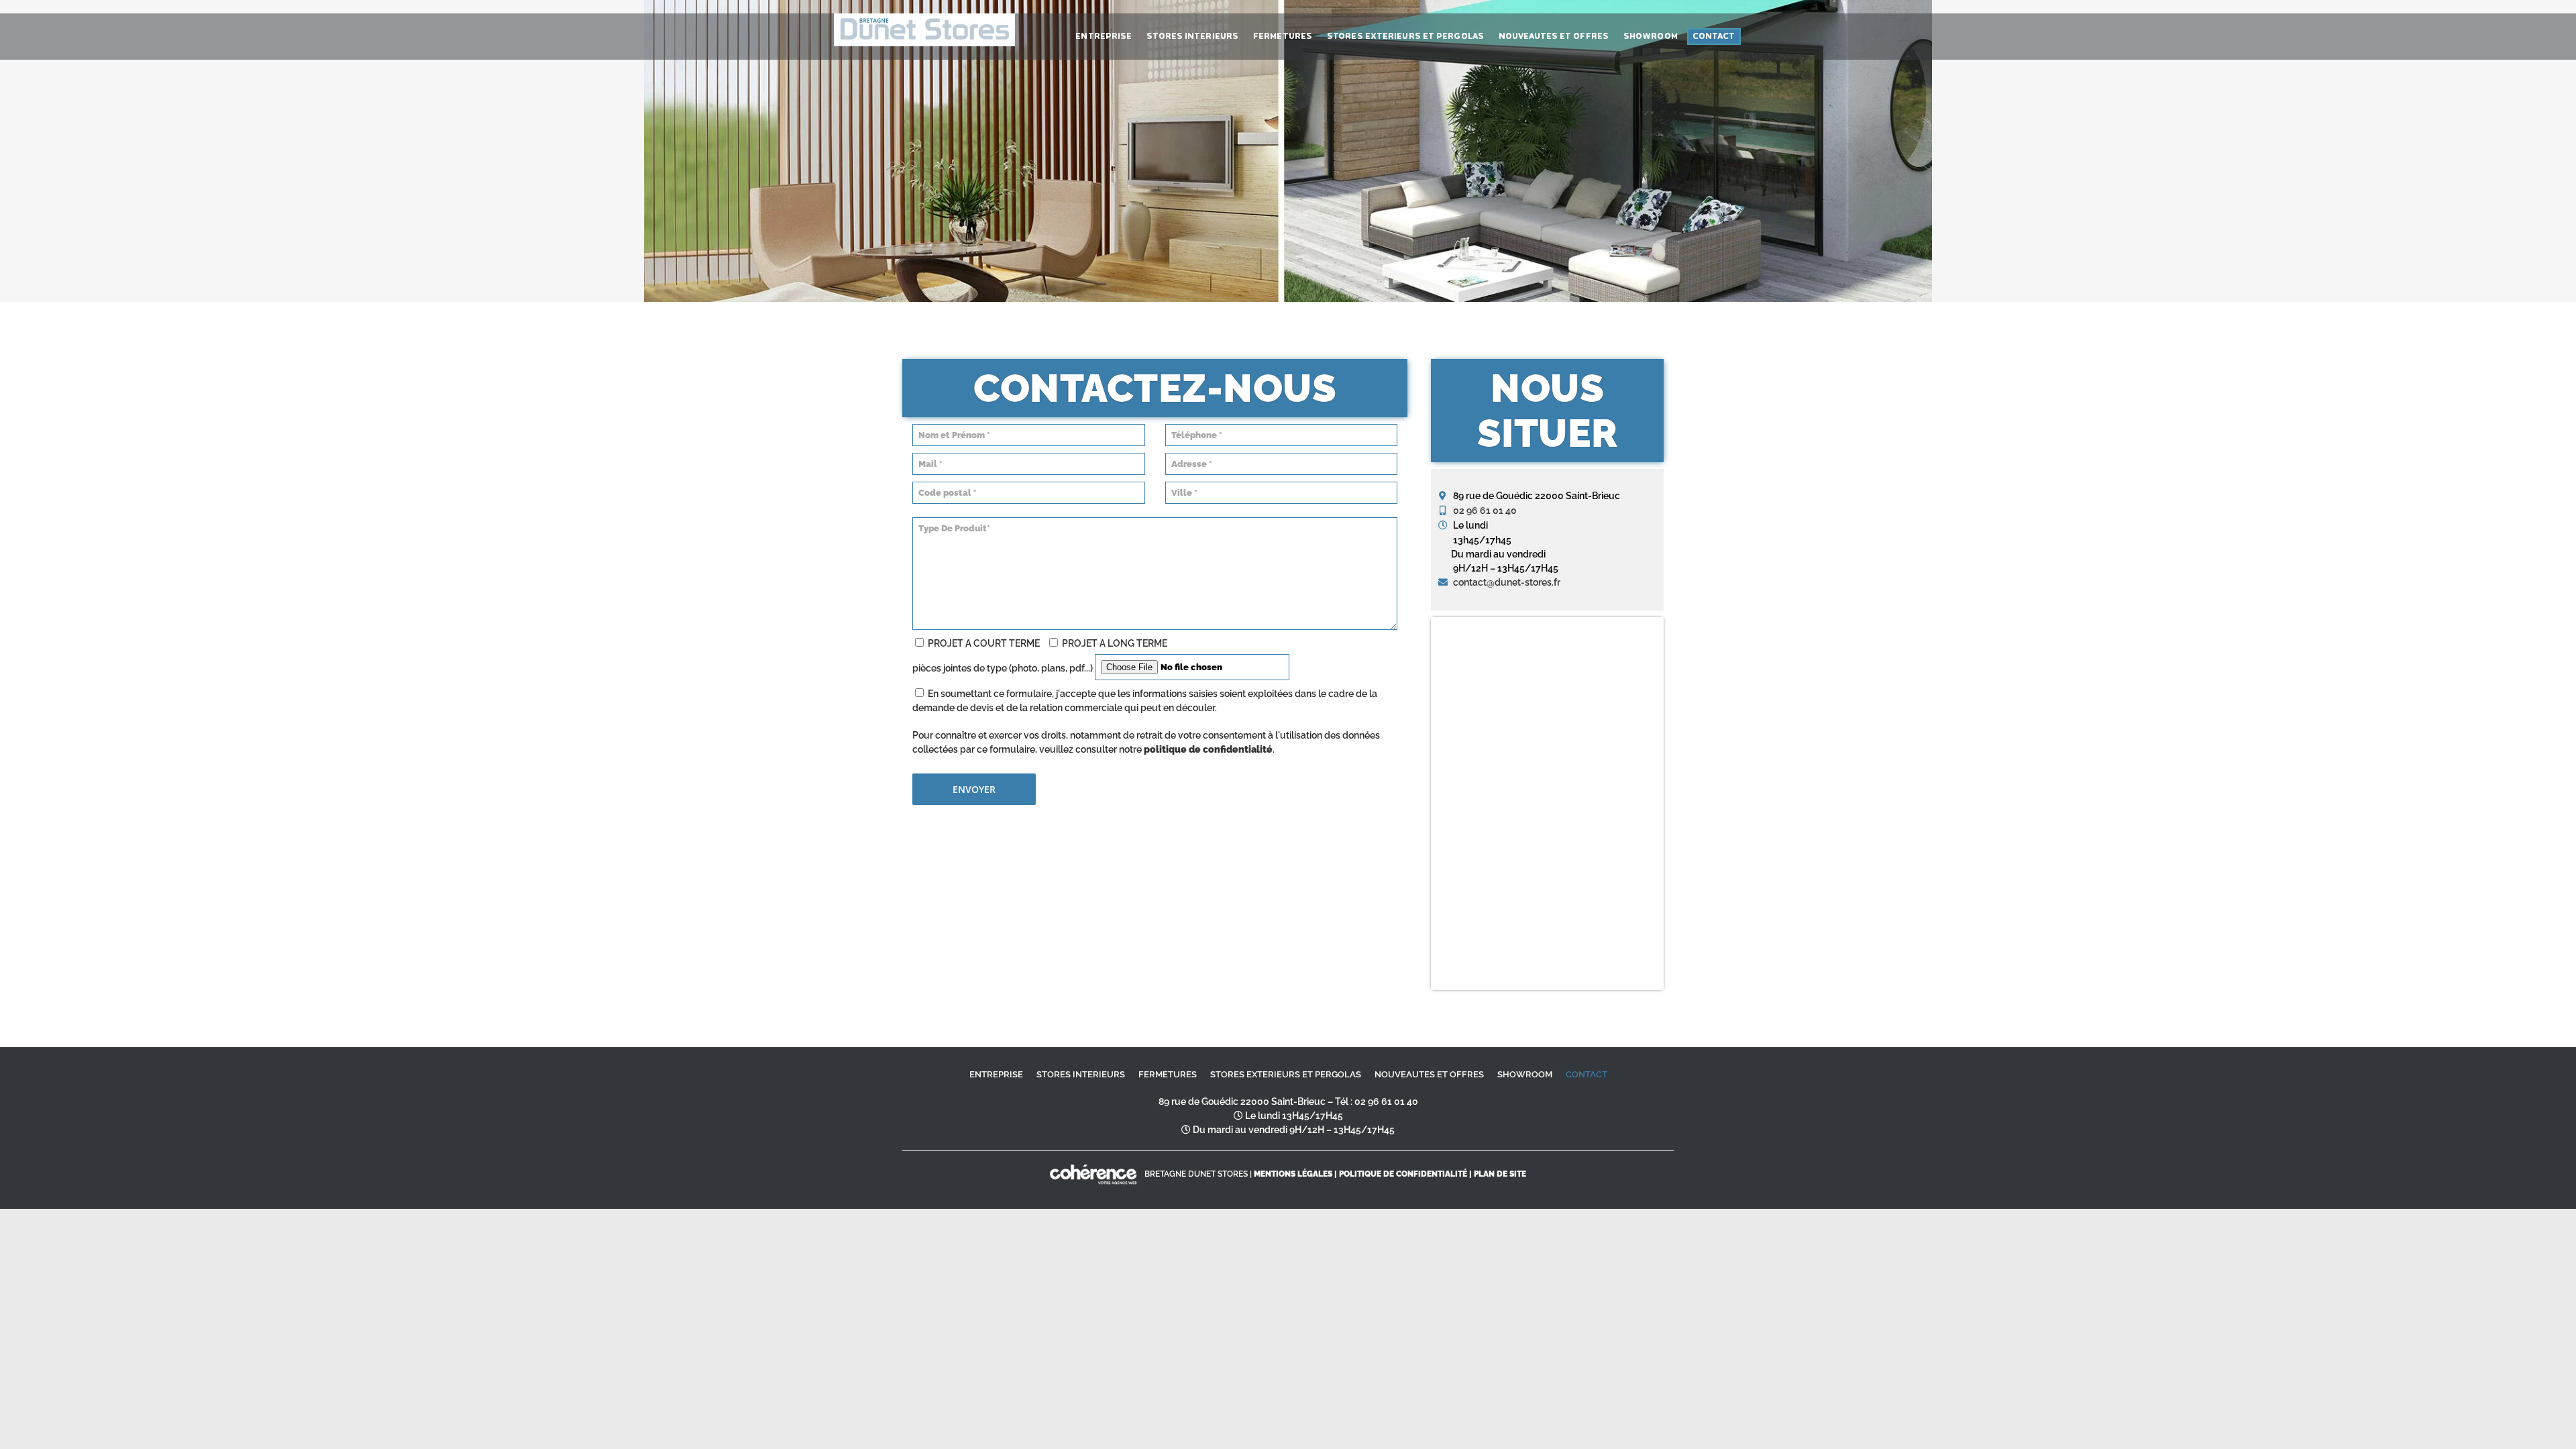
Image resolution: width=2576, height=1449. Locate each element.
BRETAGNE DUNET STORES (1196, 1174)
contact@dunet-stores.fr (1507, 582)
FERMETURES (1168, 1074)
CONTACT (1587, 1074)
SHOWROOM (1525, 1074)
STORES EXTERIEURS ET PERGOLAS (1286, 1074)
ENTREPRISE (996, 1074)
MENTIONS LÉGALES (1293, 1174)
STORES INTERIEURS (1081, 1074)
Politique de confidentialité (1403, 1174)
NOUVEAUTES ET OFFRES (1429, 1074)
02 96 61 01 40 (1485, 511)
